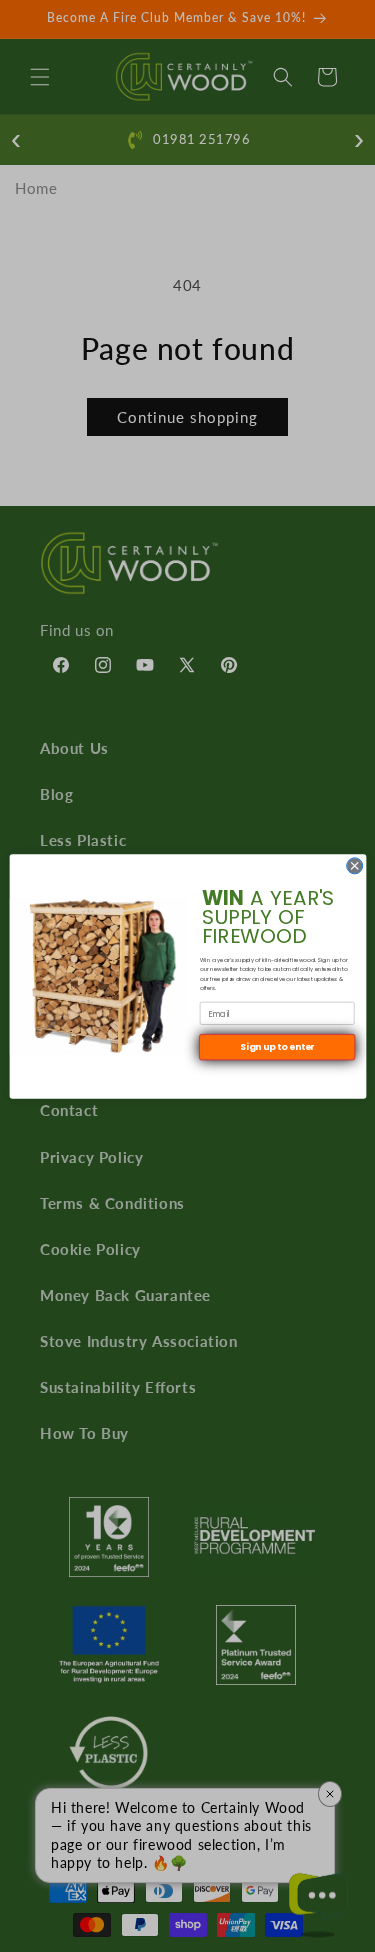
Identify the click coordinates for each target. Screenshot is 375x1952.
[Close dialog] (354, 865)
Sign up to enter (277, 1046)
